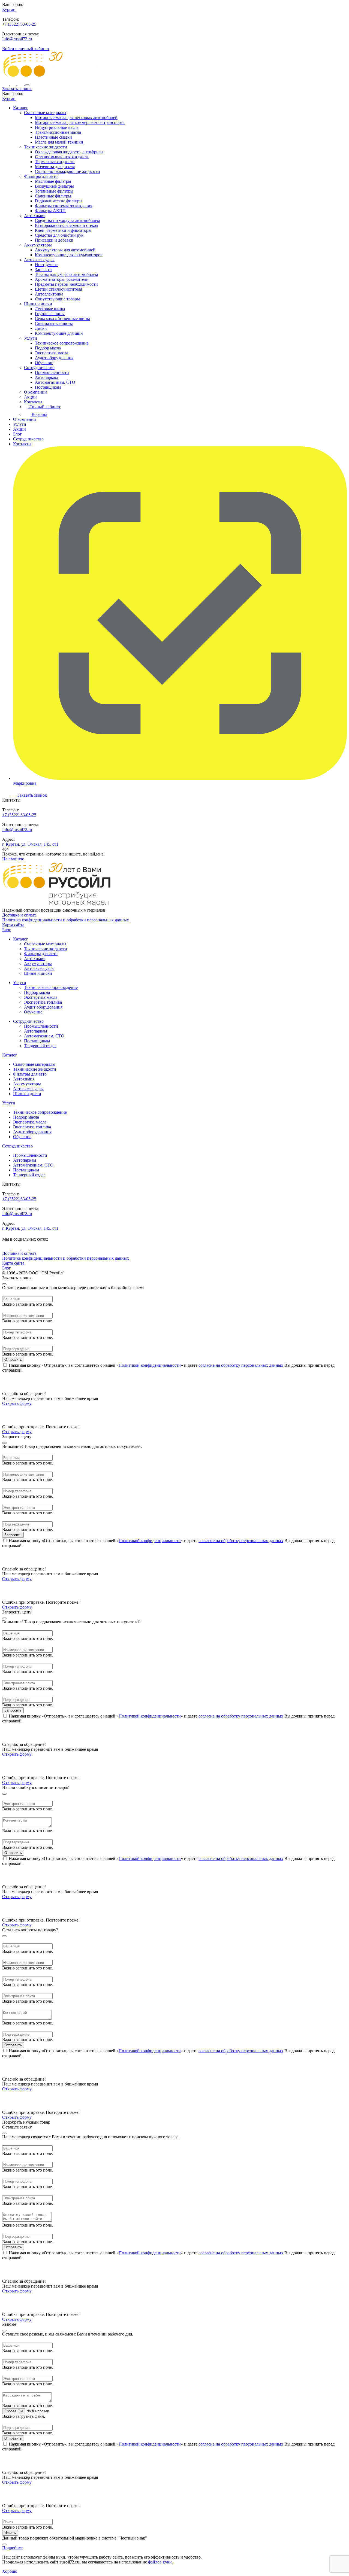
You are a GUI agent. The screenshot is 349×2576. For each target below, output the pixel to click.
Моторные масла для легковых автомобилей (76, 118)
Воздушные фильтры (54, 186)
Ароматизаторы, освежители (62, 279)
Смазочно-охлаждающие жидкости (67, 171)
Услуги (31, 338)
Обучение (44, 363)
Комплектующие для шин (59, 333)
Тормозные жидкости (55, 162)
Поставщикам (48, 387)
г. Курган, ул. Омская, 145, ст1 (30, 844)
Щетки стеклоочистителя (58, 289)
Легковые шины (50, 309)
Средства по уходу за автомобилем (67, 220)
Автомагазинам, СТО (55, 382)
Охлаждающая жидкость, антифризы (69, 152)
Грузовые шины (50, 314)
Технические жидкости (46, 147)
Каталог (21, 108)
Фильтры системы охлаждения (64, 206)
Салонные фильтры (53, 196)
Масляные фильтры (53, 181)
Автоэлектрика (49, 294)
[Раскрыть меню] (27, 85)
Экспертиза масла (52, 353)
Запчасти (43, 270)
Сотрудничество (39, 368)
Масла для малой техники (59, 142)
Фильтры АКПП (50, 211)
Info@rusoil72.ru (17, 39)
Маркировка (25, 783)
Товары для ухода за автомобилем (66, 274)
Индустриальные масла (57, 127)
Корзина (39, 414)
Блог (17, 434)
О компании (35, 392)
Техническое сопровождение (62, 343)
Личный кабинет (44, 407)
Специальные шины (54, 323)
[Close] (4, 1284)
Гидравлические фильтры (59, 201)
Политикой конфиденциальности (150, 1365)
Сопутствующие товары (57, 299)
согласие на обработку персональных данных (241, 1365)
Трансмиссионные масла (58, 132)
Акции (30, 397)
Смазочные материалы (45, 113)
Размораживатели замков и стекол (67, 225)
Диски (41, 328)
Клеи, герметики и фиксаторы (63, 230)
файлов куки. (160, 2562)
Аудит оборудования (54, 358)
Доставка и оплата (19, 915)
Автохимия (35, 216)
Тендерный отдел (40, 1046)
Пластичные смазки (53, 137)
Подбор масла (48, 348)
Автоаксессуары (39, 260)
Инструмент (46, 265)
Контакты (33, 402)
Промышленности (52, 372)
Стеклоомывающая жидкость (62, 157)
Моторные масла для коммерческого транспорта (80, 122)
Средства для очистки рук (59, 235)
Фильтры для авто (41, 176)
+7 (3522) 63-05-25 (19, 24)
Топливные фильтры (54, 191)
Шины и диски (38, 304)
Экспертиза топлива (43, 1002)
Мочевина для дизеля (55, 167)
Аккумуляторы (38, 245)
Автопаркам (46, 377)
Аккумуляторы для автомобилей (65, 250)
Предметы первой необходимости (66, 284)
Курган (9, 9)
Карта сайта (13, 925)
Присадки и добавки (54, 240)
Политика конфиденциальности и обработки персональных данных (66, 920)
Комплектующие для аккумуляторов (69, 255)
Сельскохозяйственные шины (62, 319)
